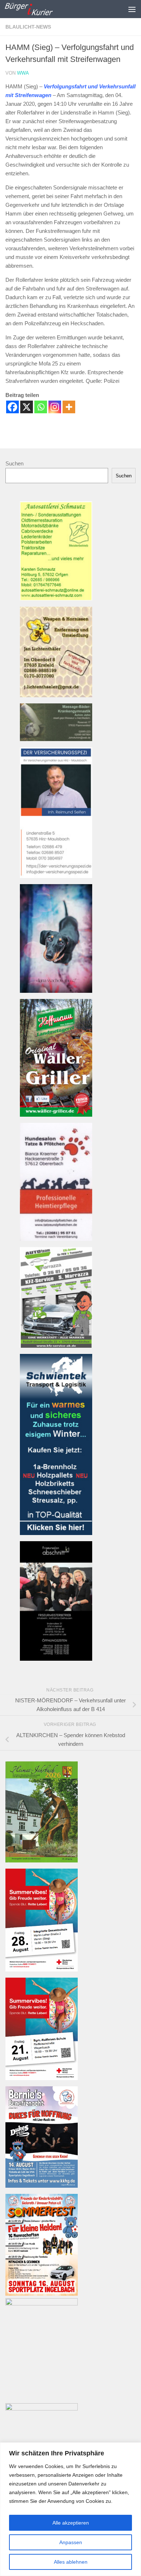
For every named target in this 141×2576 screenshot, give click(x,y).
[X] (27, 407)
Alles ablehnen (71, 2562)
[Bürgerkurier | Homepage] (37, 9)
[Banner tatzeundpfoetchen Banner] (56, 1239)
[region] (70, 2509)
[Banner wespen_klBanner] (56, 695)
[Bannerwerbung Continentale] (42, 2408)
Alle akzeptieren (71, 2523)
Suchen (14, 463)
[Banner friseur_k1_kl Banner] (56, 1659)
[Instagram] (55, 407)
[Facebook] (12, 407)
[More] (69, 407)
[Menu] (132, 9)
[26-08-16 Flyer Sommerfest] (42, 2294)
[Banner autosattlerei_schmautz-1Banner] (56, 599)
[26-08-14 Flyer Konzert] (42, 2186)
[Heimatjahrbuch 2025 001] (42, 1860)
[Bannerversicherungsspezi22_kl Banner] (56, 876)
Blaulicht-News (28, 27)
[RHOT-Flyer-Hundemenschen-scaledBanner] (42, 2303)
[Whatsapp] (41, 407)
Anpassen (71, 2542)
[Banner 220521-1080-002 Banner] (56, 991)
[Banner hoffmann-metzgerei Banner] (56, 1115)
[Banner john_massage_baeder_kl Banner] (56, 739)
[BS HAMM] (42, 1969)
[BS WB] (42, 2078)
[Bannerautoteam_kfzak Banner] (56, 1346)
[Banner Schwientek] (56, 1533)
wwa (23, 73)
